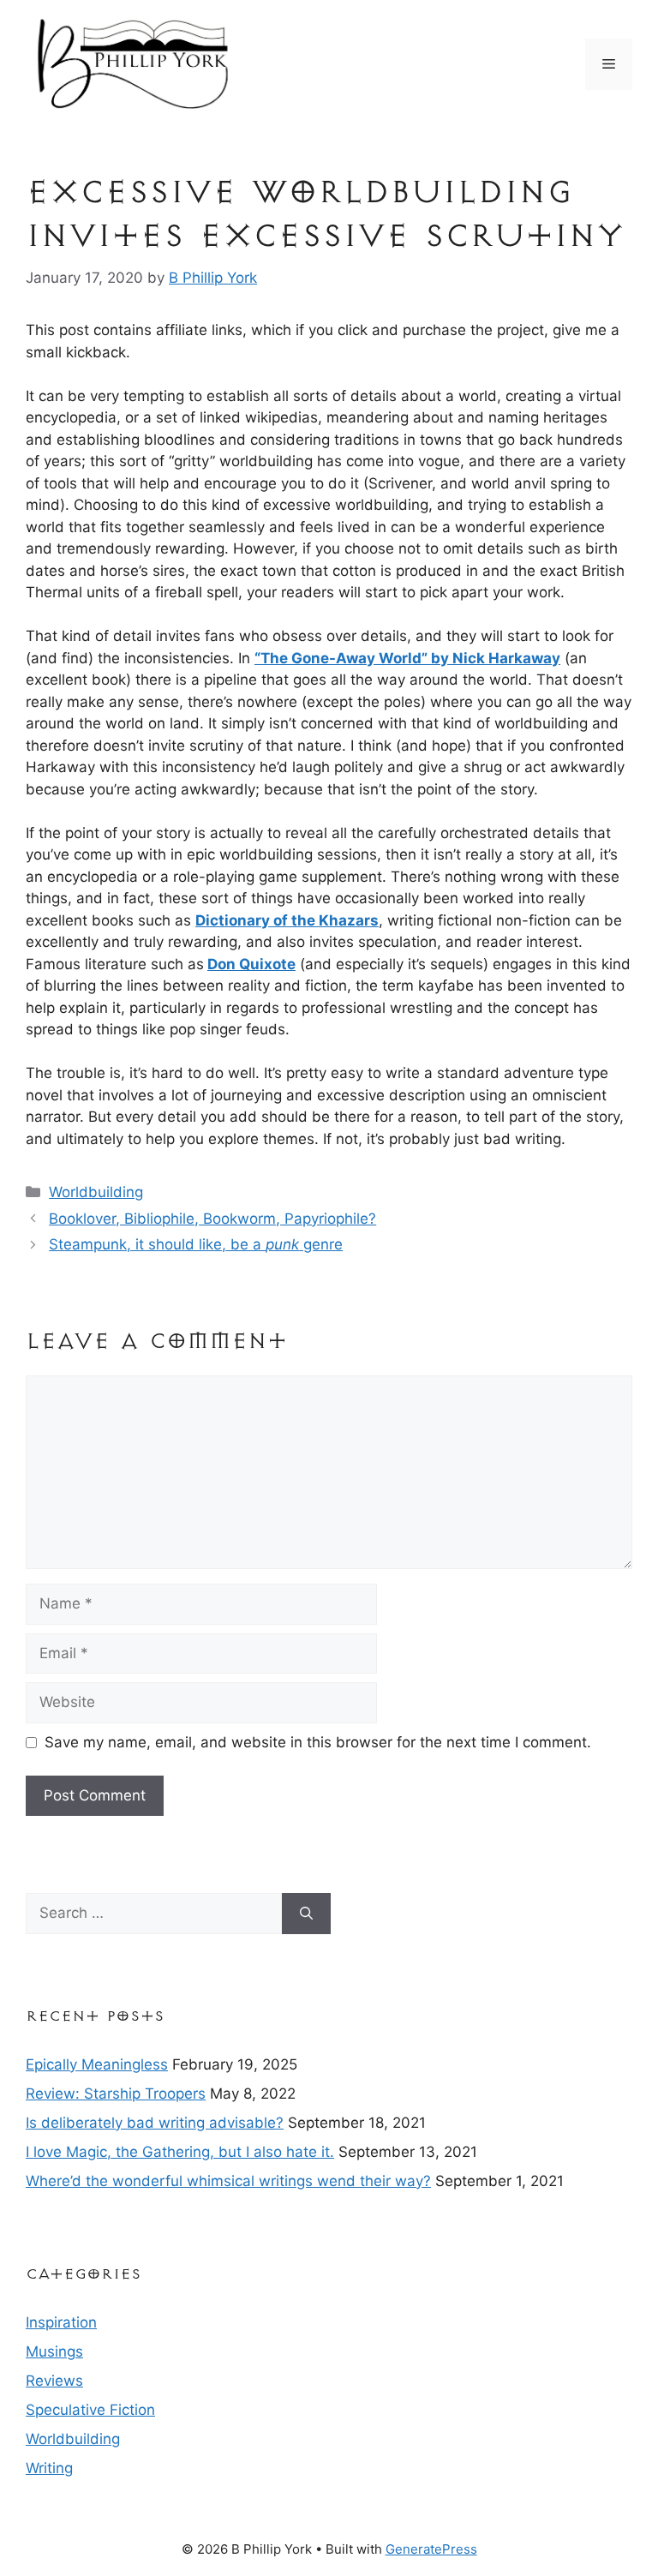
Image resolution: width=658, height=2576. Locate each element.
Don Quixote (251, 964)
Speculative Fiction (90, 2410)
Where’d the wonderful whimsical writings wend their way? (228, 2181)
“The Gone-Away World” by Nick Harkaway (407, 658)
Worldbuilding (96, 1192)
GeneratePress (431, 2549)
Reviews (54, 2381)
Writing (49, 2468)
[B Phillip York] (133, 63)
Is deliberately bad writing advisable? (155, 2123)
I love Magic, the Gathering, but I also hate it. (180, 2152)
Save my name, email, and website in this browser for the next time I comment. (318, 1742)
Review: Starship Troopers (116, 2094)
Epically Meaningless (97, 2064)
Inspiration (61, 2322)
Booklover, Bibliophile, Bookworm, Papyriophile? (212, 1219)
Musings (54, 2351)
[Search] (306, 1914)
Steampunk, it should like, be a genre (196, 1244)
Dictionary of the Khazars (287, 920)
